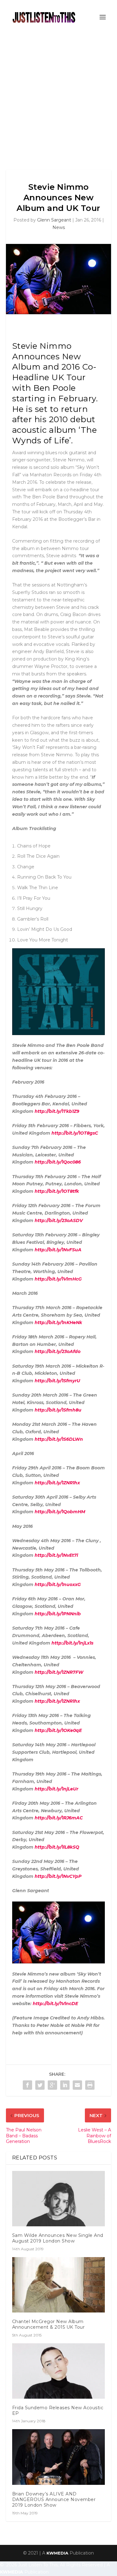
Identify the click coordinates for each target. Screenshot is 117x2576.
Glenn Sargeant (54, 220)
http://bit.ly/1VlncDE (55, 2004)
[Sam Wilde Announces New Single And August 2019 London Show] (59, 2199)
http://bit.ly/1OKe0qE (58, 1730)
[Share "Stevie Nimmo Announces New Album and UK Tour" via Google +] (52, 2085)
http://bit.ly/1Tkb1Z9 (57, 1111)
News (59, 227)
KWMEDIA (57, 2553)
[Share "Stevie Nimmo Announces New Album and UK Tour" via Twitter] (40, 2085)
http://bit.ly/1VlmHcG (58, 1279)
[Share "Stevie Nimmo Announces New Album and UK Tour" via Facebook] (27, 2085)
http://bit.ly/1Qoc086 (58, 1162)
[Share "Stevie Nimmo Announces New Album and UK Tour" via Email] (77, 2085)
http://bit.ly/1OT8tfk (57, 1191)
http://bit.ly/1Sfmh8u (58, 1410)
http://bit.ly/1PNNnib (58, 1614)
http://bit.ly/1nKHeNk (58, 1323)
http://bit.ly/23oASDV (59, 1220)
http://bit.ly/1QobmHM (60, 1512)
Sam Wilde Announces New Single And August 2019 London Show (58, 2238)
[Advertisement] (58, 96)
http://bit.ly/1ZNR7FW (59, 1672)
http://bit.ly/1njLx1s (72, 1643)
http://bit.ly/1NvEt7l (56, 1555)
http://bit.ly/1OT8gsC (75, 1133)
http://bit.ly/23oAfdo (58, 1351)
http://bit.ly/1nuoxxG (58, 1584)
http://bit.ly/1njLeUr (56, 1789)
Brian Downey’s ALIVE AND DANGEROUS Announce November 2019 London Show (54, 2499)
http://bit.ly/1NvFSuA (58, 1250)
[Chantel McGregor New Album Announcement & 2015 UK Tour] (59, 2285)
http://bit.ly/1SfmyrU (57, 1381)
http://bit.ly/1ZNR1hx (57, 1483)
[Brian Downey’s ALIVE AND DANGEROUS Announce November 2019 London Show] (59, 2457)
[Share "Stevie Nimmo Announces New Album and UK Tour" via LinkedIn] (65, 2085)
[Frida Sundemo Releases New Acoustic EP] (59, 2371)
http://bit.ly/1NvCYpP (58, 1876)
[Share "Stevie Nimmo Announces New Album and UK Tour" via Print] (90, 2085)
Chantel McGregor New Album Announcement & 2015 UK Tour (49, 2324)
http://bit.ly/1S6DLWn (59, 1439)
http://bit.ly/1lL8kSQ (57, 1847)
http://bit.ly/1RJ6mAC (58, 1818)
